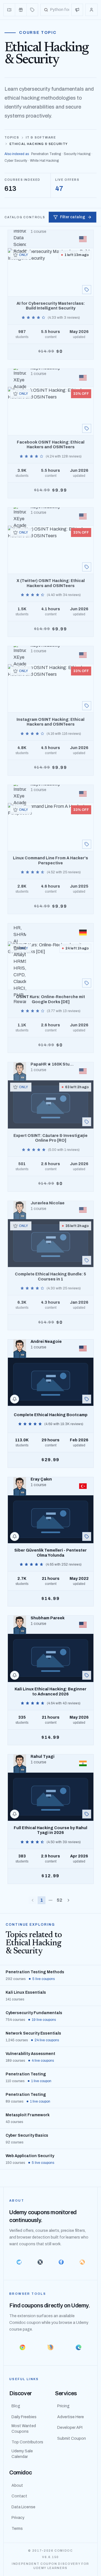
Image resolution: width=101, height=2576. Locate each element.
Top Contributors (27, 2442)
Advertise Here (71, 2417)
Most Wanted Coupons (24, 2429)
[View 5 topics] (87, 706)
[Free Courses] (21, 10)
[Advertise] (77, 10)
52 (59, 1900)
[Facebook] (61, 2262)
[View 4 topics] (87, 290)
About (17, 2485)
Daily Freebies (24, 2417)
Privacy (18, 2518)
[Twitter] (40, 2262)
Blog (16, 2406)
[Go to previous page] (33, 1900)
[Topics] (32, 10)
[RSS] (82, 2262)
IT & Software (41, 137)
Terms (17, 2529)
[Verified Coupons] (9, 10)
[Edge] (79, 2347)
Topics (12, 137)
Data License (23, 2507)
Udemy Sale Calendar (22, 2454)
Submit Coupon (72, 2438)
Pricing (63, 2406)
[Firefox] (50, 2347)
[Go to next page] (68, 1900)
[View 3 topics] (87, 1260)
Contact (19, 2496)
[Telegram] (19, 2262)
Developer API (70, 2428)
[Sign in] (91, 10)
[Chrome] (22, 2347)
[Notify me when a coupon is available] (15, 1399)
